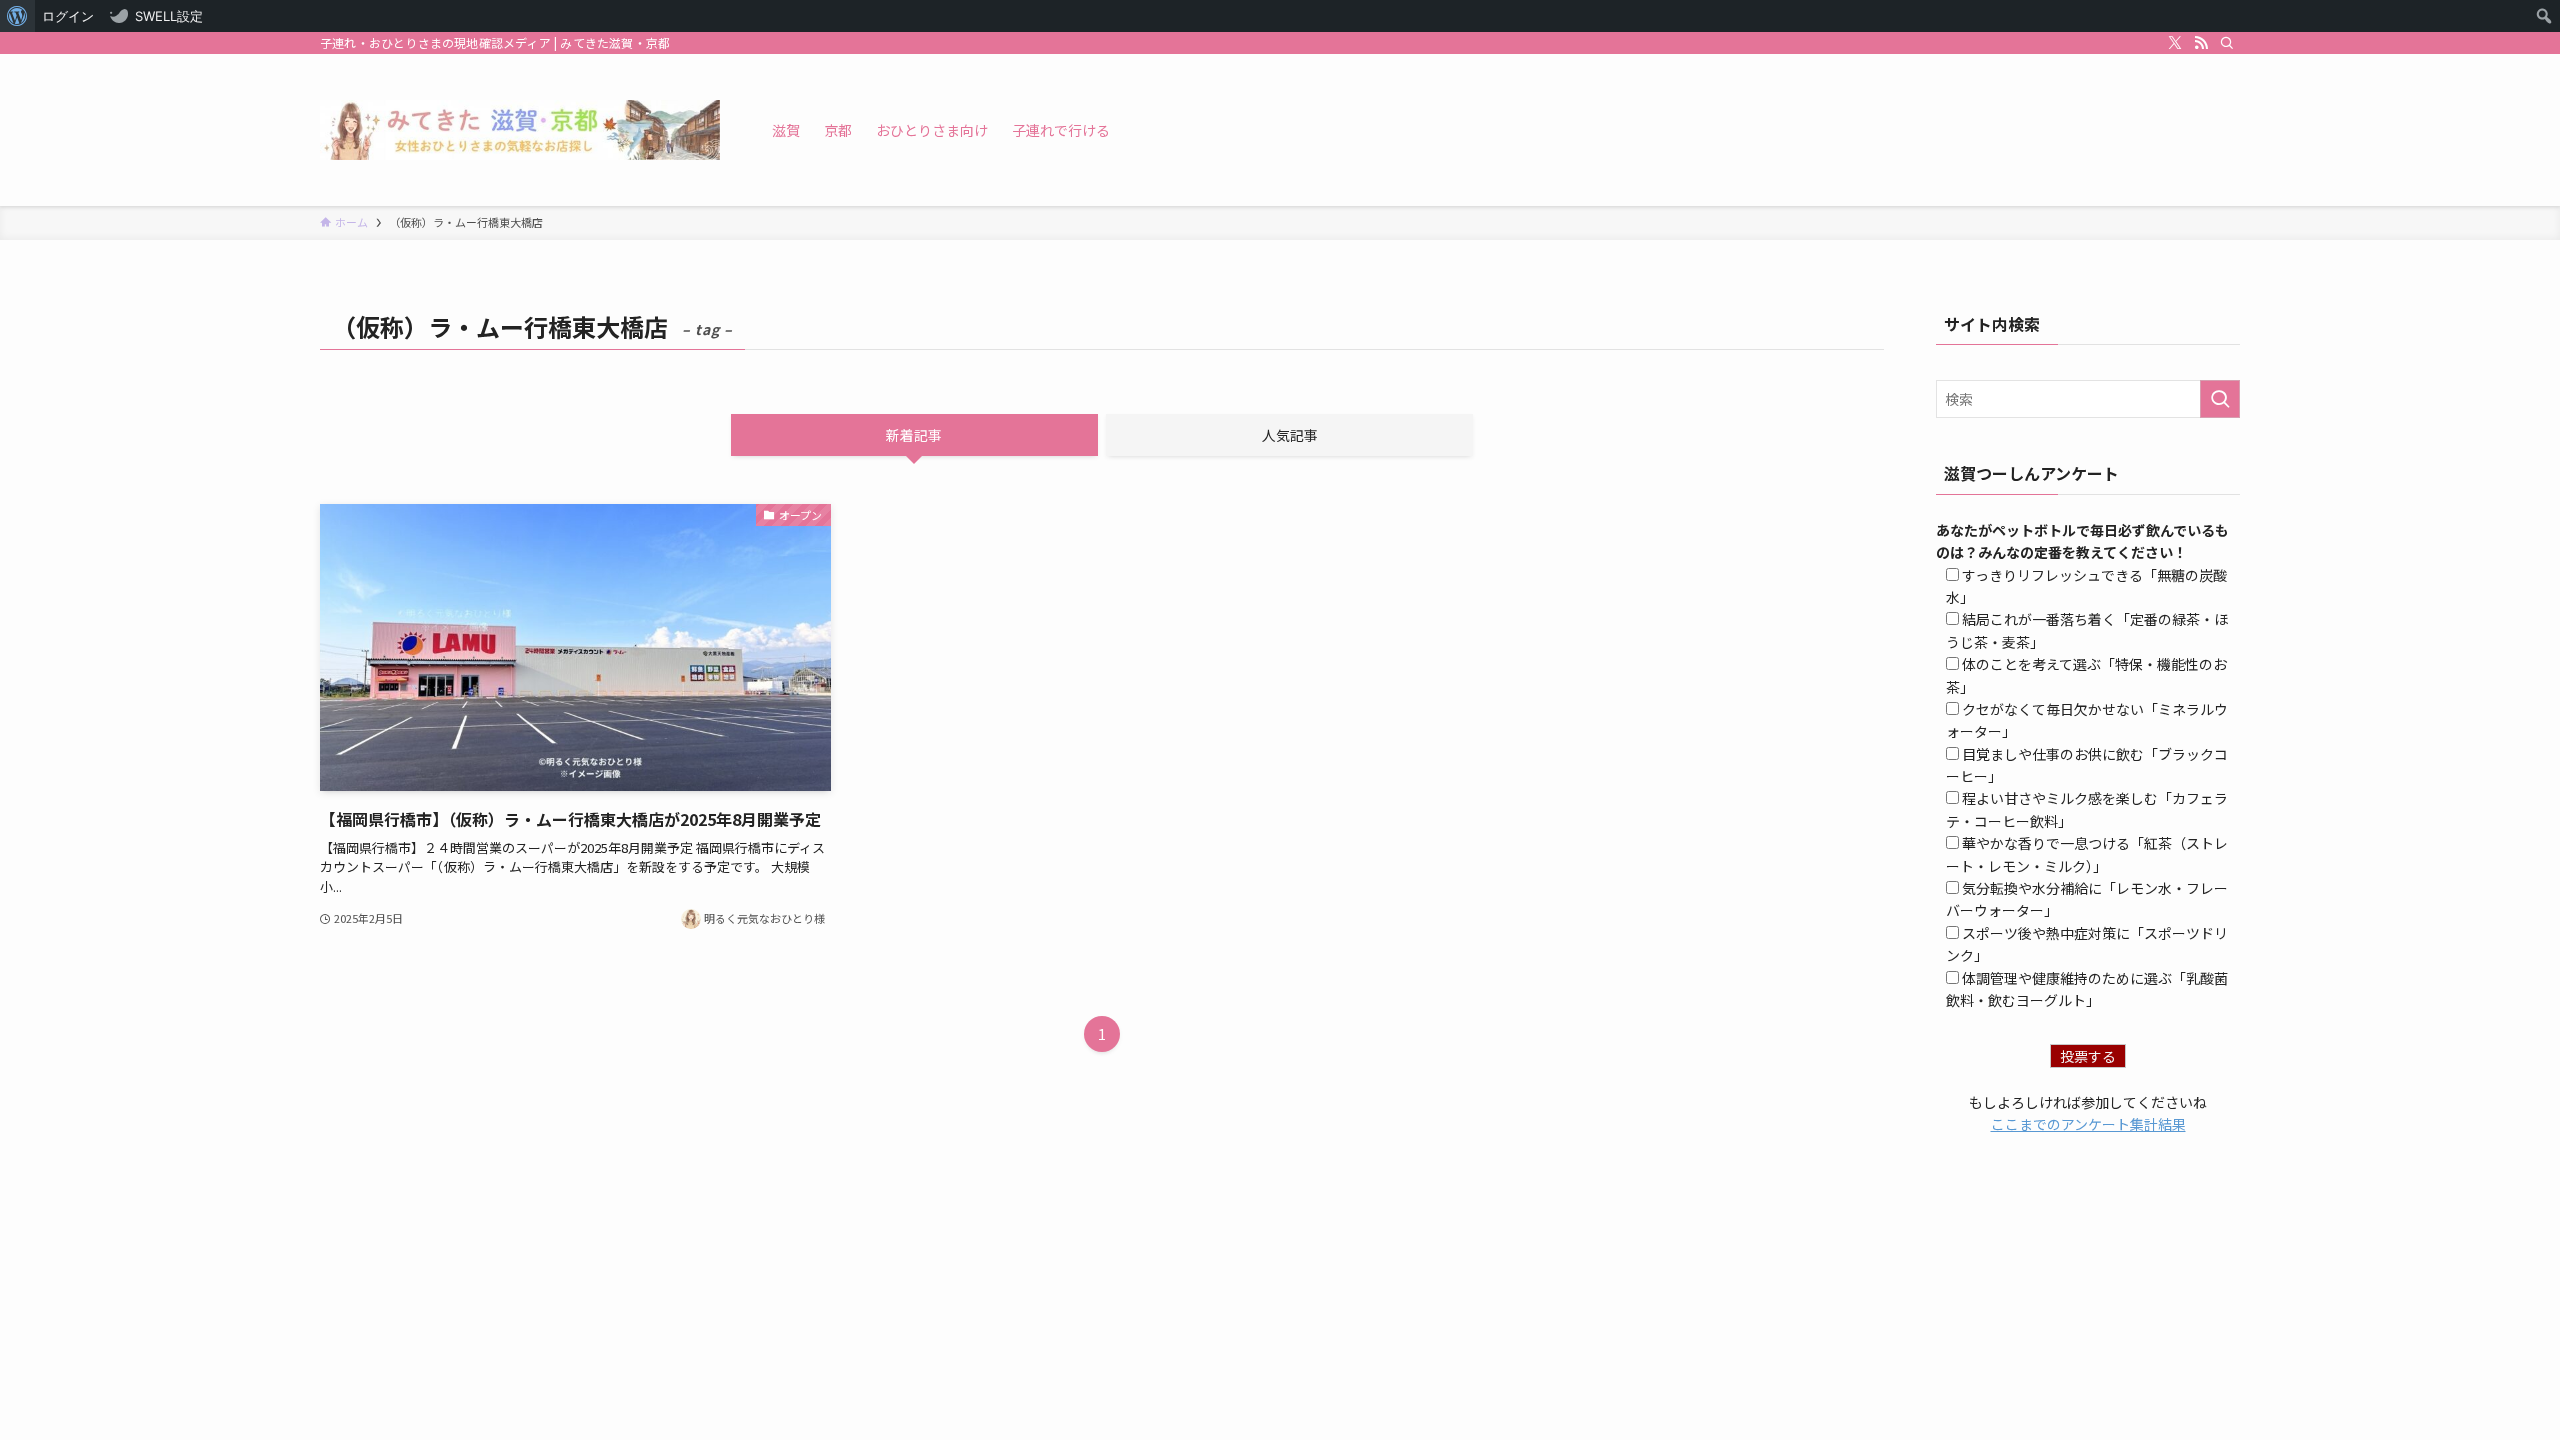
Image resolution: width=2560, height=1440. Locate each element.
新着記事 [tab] (914, 435)
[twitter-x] (2175, 43)
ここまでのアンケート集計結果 (2088, 1124)
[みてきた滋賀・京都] (520, 130)
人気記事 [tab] (1290, 435)
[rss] (2201, 43)
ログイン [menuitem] (68, 16)
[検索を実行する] (2220, 399)
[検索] (2227, 43)
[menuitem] (17, 16)
